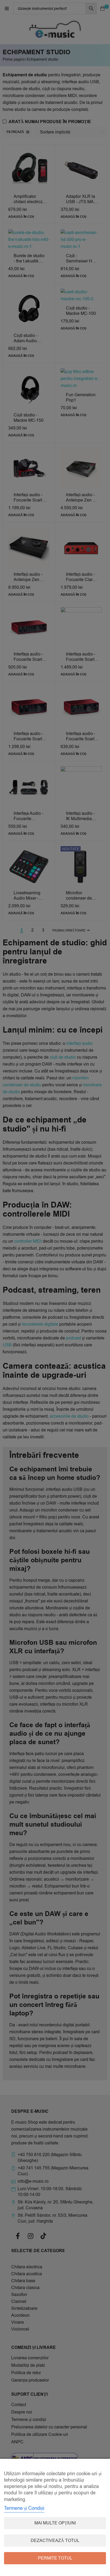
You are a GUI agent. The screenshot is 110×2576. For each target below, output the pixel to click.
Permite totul (55, 2558)
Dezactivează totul (55, 2541)
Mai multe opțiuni (55, 2523)
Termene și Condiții (24, 2508)
